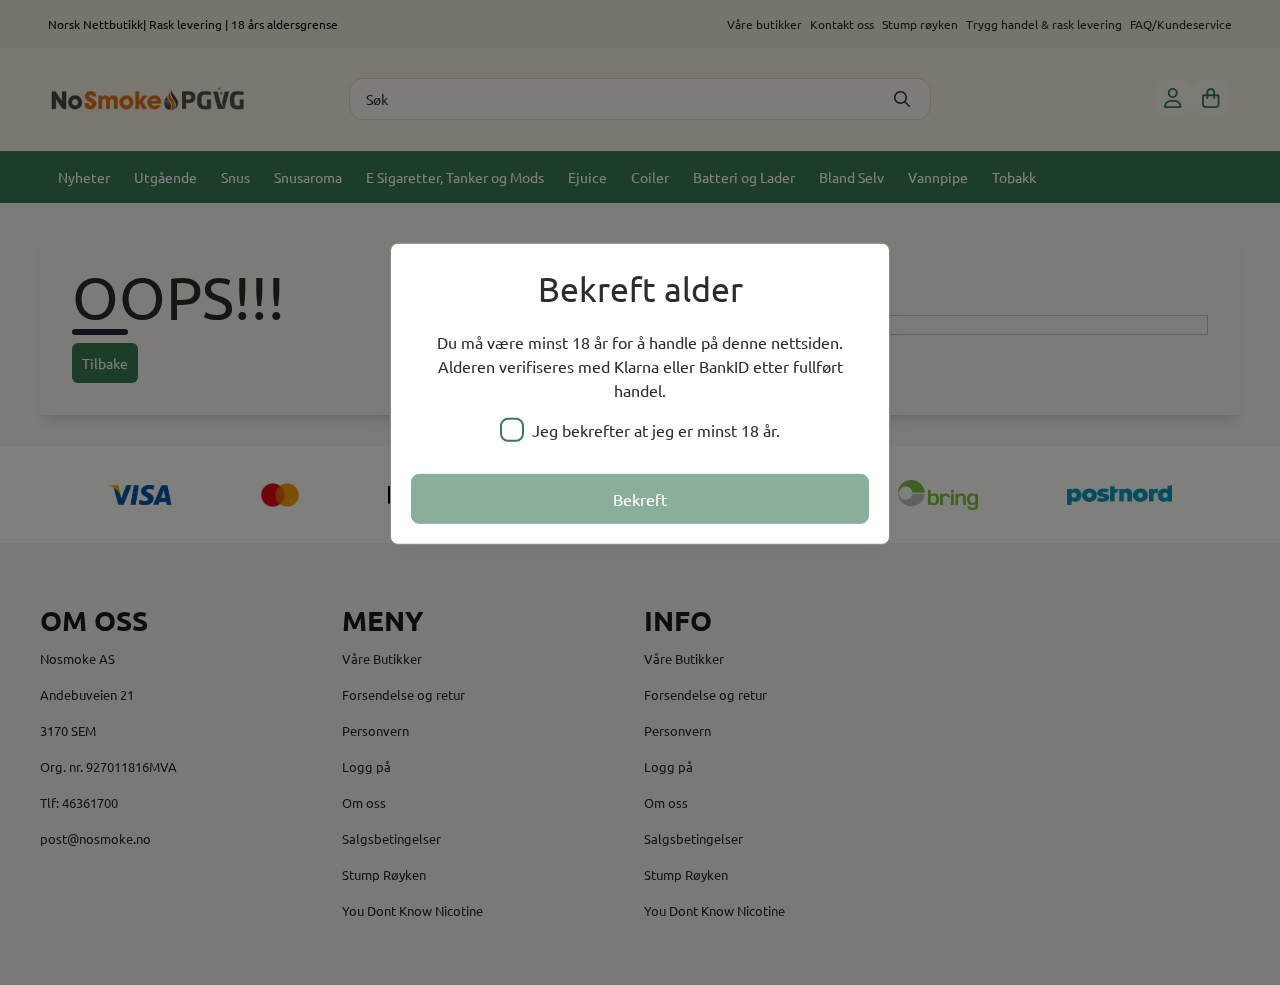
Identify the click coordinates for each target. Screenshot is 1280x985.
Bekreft (640, 499)
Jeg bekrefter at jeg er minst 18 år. (656, 430)
